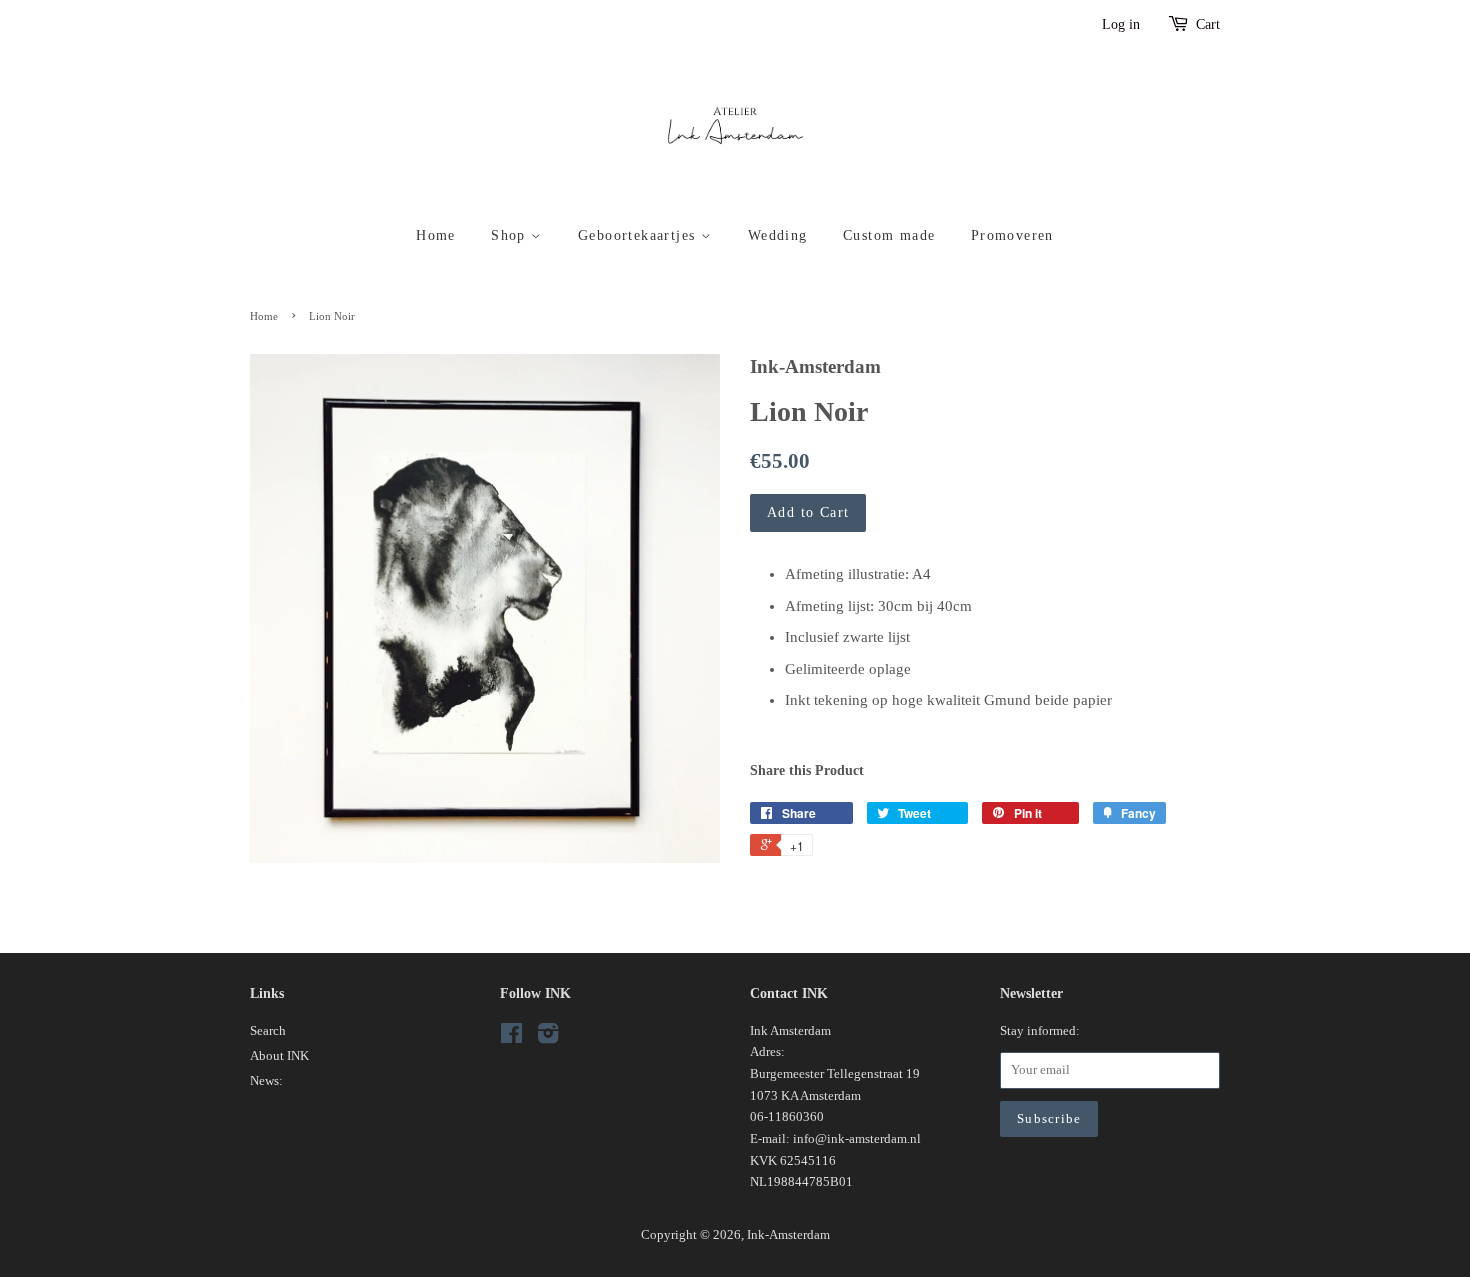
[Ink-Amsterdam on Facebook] (511, 1038)
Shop (511, 235)
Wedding (778, 235)
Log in (1121, 24)
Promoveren (1012, 235)
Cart (1208, 24)
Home (436, 235)
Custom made (889, 235)
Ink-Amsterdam (788, 1235)
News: (266, 1081)
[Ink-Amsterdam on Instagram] (548, 1038)
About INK (279, 1056)
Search (268, 1031)
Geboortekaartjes (639, 235)
